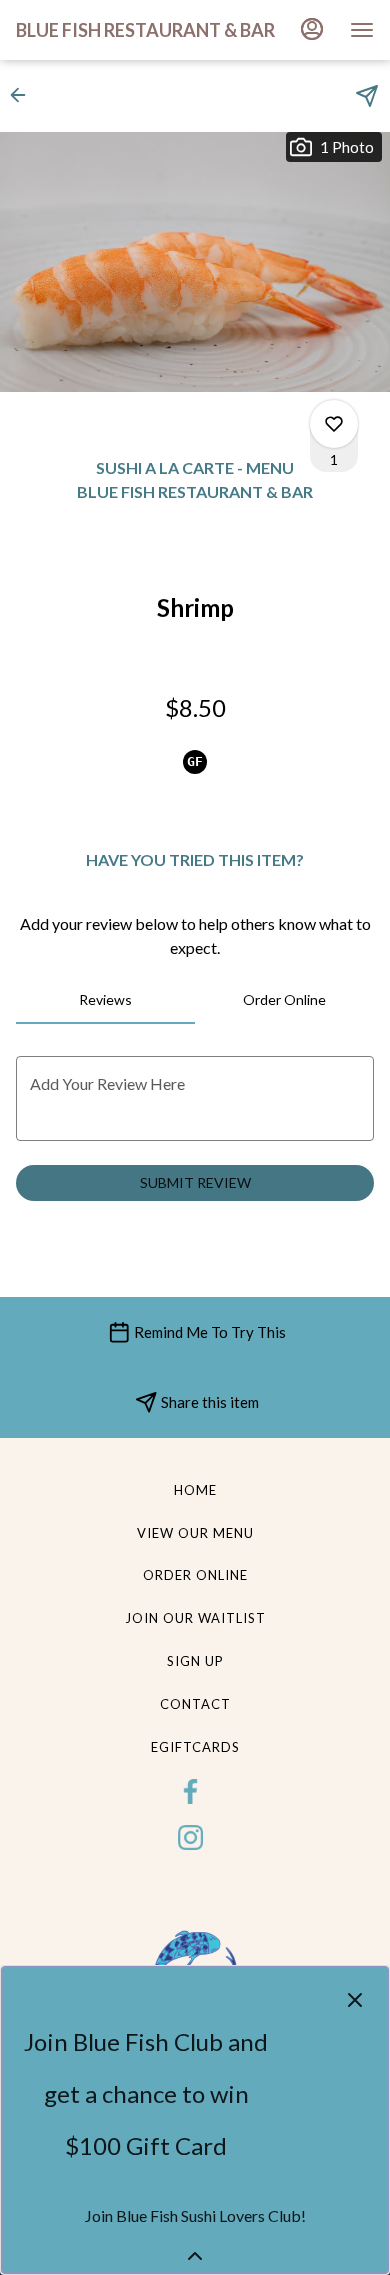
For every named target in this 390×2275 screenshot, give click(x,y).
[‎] (195, 1790)
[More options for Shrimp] (334, 424)
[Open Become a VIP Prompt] (195, 2256)
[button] (24, 95)
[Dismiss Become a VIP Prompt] (355, 2000)
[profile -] (312, 29)
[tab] (105, 1000)
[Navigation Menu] (362, 30)
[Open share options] (367, 96)
